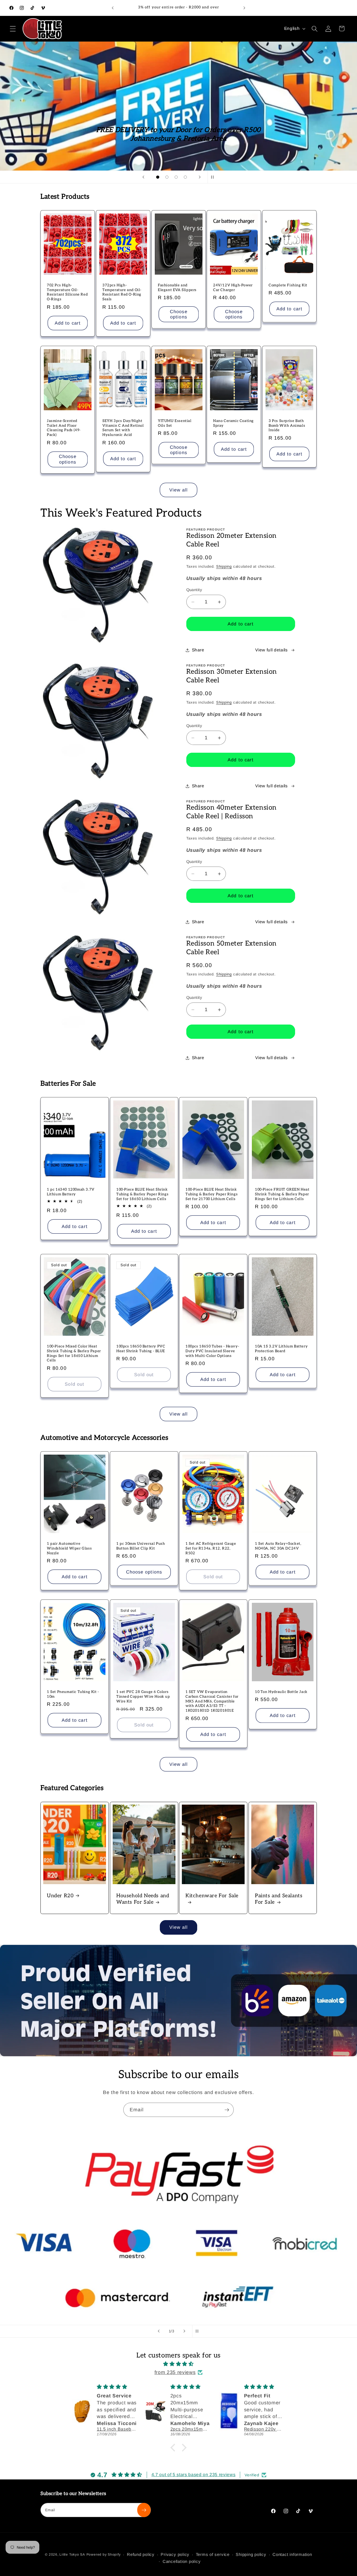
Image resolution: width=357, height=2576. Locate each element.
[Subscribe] (227, 2110)
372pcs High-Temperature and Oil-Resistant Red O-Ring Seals (122, 292)
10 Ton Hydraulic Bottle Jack (281, 1692)
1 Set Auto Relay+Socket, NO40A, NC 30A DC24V (278, 1546)
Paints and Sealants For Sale (279, 1899)
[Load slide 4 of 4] (185, 177)
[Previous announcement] (113, 8)
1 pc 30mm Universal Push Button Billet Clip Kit (141, 1546)
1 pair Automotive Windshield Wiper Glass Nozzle (69, 1548)
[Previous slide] (143, 177)
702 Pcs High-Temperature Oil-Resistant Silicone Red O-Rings (67, 292)
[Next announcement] (244, 8)
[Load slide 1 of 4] (158, 177)
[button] (13, 28)
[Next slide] (200, 177)
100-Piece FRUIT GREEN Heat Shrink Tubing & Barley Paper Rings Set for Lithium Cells (282, 1194)
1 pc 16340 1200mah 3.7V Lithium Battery (71, 1192)
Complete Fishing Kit (288, 285)
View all (179, 490)
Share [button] (198, 650)
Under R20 (60, 1896)
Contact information (292, 2554)
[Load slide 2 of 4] (167, 177)
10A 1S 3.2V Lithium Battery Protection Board (281, 1348)
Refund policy (141, 2554)
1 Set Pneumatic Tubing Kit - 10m (73, 1694)
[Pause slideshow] (214, 177)
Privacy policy (175, 2554)
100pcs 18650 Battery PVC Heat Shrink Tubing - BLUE (141, 1348)
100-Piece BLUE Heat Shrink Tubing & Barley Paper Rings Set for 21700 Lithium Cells (212, 1194)
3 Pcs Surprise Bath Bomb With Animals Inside (287, 425)
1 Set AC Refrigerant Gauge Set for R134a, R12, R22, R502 (211, 1548)
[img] (178, 2364)
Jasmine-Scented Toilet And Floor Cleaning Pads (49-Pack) (64, 428)
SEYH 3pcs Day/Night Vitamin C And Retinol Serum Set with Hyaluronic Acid (123, 428)
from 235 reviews (175, 2372)
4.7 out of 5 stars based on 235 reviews (194, 2475)
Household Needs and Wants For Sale (143, 1899)
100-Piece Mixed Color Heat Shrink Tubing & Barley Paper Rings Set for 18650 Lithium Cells (74, 1353)
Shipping (224, 566)
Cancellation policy (182, 2561)
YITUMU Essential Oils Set (175, 423)
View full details (271, 650)
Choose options (179, 314)
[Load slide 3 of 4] (176, 177)
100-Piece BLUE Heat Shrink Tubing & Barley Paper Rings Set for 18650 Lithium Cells (142, 1194)
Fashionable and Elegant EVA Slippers (177, 288)
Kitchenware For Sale (212, 1896)
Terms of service (213, 2554)
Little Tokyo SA (72, 2555)
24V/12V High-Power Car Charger (233, 288)
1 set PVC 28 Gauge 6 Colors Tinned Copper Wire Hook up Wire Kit (143, 1697)
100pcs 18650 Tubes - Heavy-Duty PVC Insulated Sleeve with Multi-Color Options (212, 1351)
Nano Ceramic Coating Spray (233, 423)
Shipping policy (251, 2554)
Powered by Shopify (104, 2555)
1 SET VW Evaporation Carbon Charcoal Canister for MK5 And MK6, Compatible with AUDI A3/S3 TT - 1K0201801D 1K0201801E (212, 1701)
